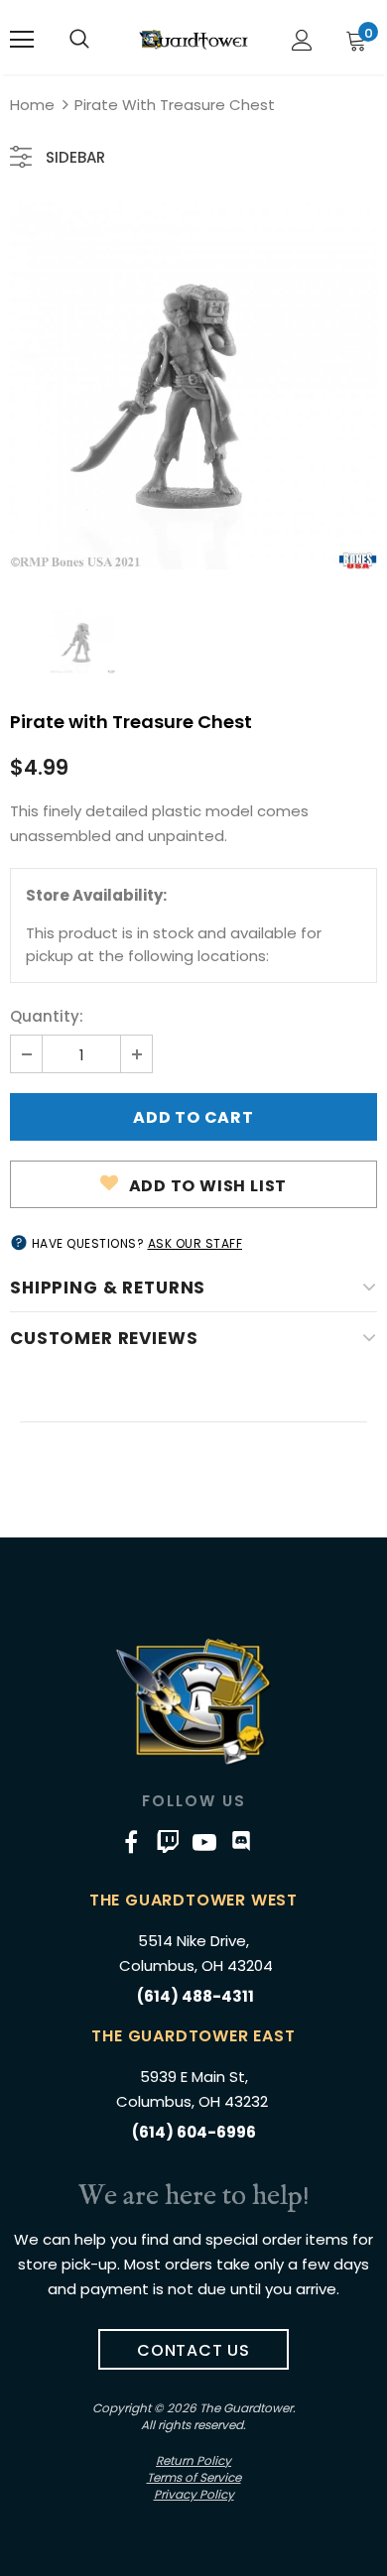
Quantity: (47, 1016)
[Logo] (193, 39)
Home (32, 105)
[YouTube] (204, 1841)
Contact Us (193, 2350)
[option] (193, 386)
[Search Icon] (79, 40)
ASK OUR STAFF (195, 1243)
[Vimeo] (168, 1841)
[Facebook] (131, 1841)
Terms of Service (194, 2477)
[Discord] (241, 1841)
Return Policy (193, 2460)
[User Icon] (302, 40)
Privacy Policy (194, 2494)
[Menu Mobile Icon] (22, 40)
